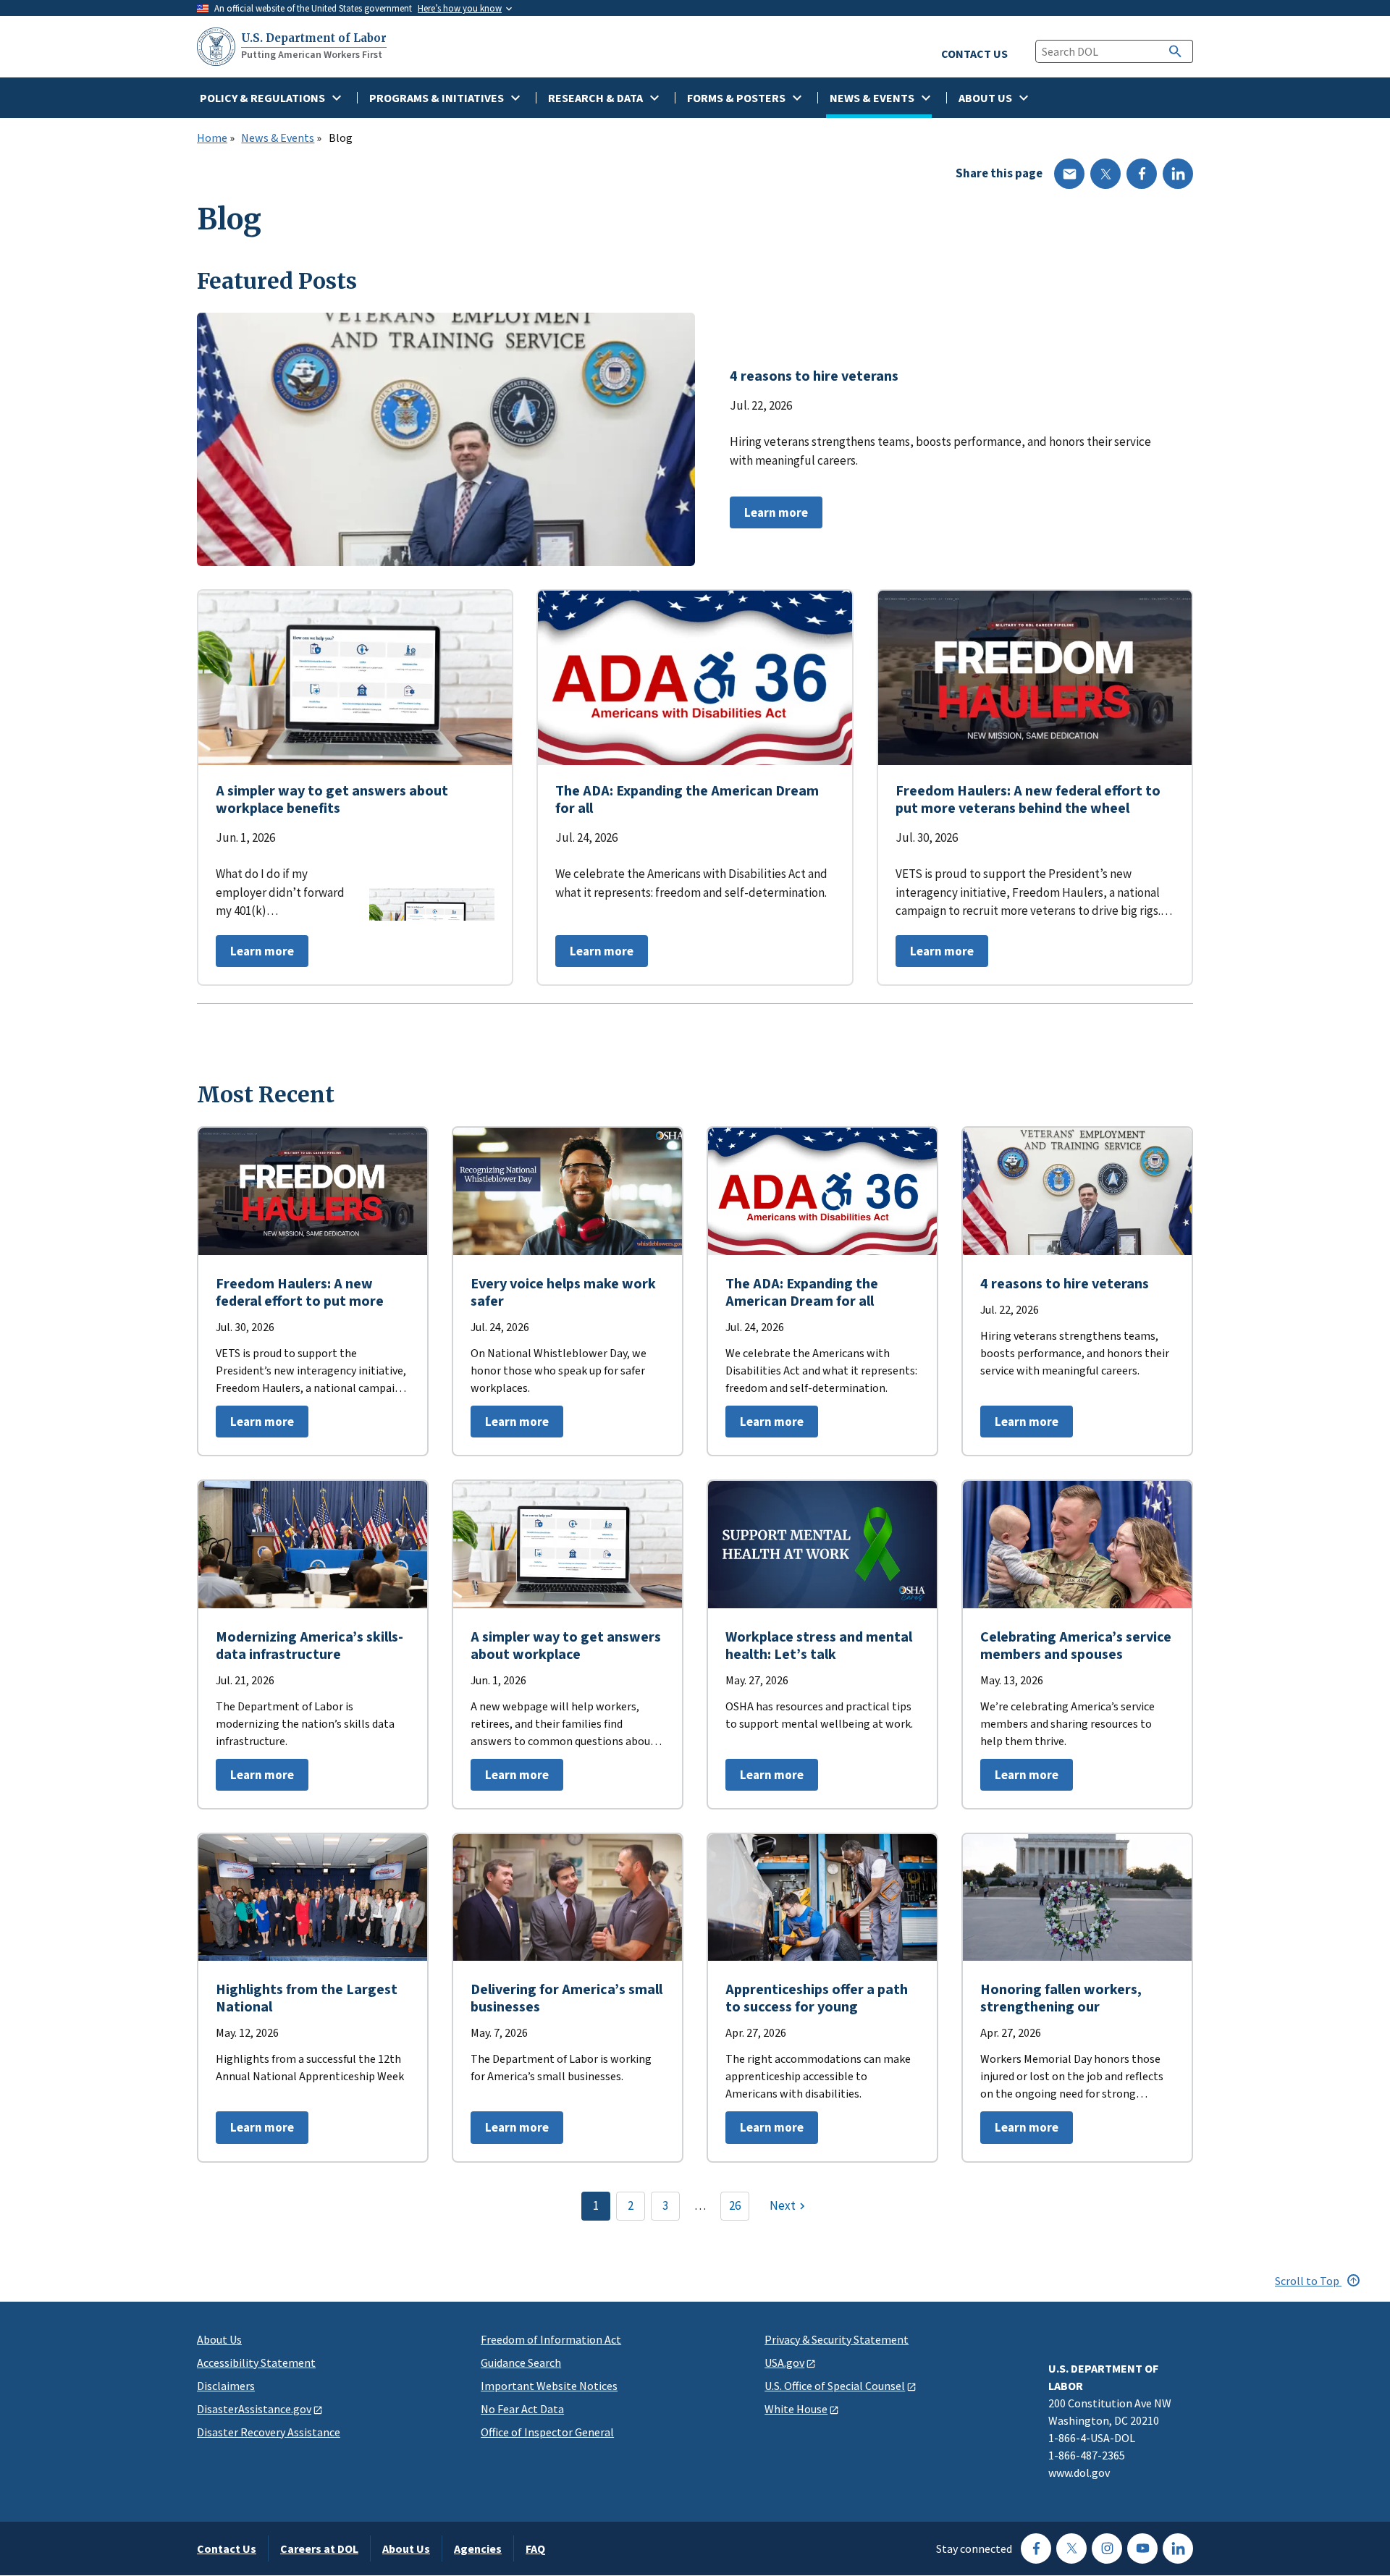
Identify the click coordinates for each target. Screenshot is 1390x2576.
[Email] (1069, 174)
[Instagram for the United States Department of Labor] (1107, 2548)
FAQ (535, 2548)
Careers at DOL (319, 2548)
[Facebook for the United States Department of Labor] (1036, 2548)
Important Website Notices (549, 2386)
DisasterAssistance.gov (254, 2409)
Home (212, 138)
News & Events (278, 138)
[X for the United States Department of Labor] (1071, 2548)
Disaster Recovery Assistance (269, 2432)
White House (796, 2409)
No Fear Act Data (522, 2409)
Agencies (478, 2548)
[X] (1105, 174)
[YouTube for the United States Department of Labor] (1142, 2548)
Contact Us (227, 2548)
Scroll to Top (1308, 2281)
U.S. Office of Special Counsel (835, 2386)
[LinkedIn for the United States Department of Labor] (1178, 2548)
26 (735, 2205)
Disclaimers (226, 2386)
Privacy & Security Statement (837, 2339)
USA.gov (784, 2362)
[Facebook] (1142, 174)
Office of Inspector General (547, 2432)
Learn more (769, 516)
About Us (219, 2339)
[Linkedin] (1178, 174)
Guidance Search (521, 2362)
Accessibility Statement (256, 2362)
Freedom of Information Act (551, 2339)
